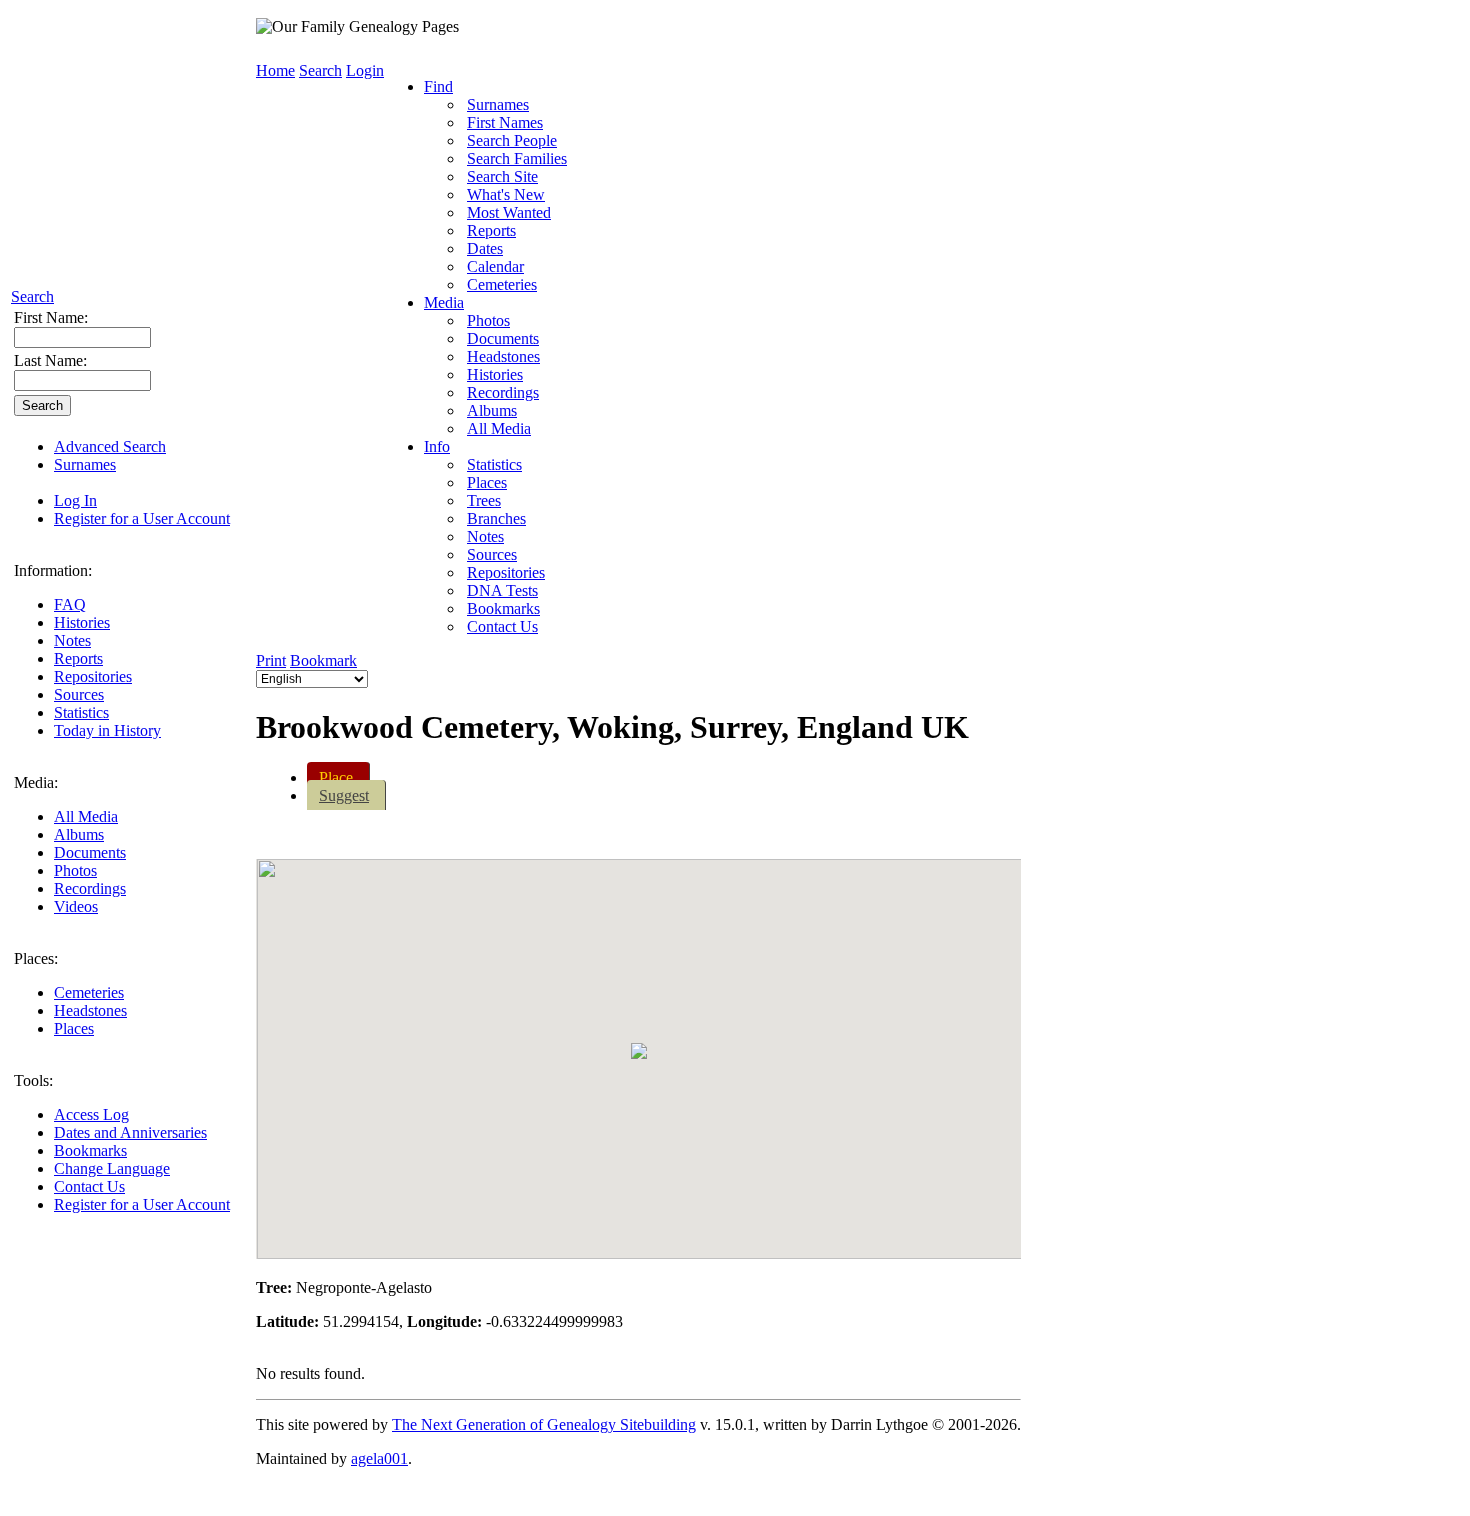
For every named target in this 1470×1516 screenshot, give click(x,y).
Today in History (107, 730)
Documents (90, 852)
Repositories (93, 676)
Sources (79, 694)
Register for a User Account (142, 518)
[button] (639, 1051)
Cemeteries (89, 992)
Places (74, 1028)
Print (271, 660)
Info (437, 446)
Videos (76, 906)
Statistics (81, 712)
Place (336, 777)
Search (32, 296)
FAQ (70, 604)
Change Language (112, 1168)
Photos (75, 870)
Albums (79, 834)
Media (444, 302)
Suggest (344, 795)
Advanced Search (110, 446)
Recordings (90, 888)
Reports (78, 658)
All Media (86, 816)
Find (438, 86)
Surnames (85, 464)
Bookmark (323, 660)
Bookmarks (90, 1150)
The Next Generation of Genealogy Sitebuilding (544, 1424)
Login (365, 70)
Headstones (90, 1010)
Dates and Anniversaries (130, 1132)
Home (275, 70)
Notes (72, 640)
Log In (75, 500)
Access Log (91, 1114)
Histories (82, 622)
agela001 (379, 1458)
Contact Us (89, 1186)
